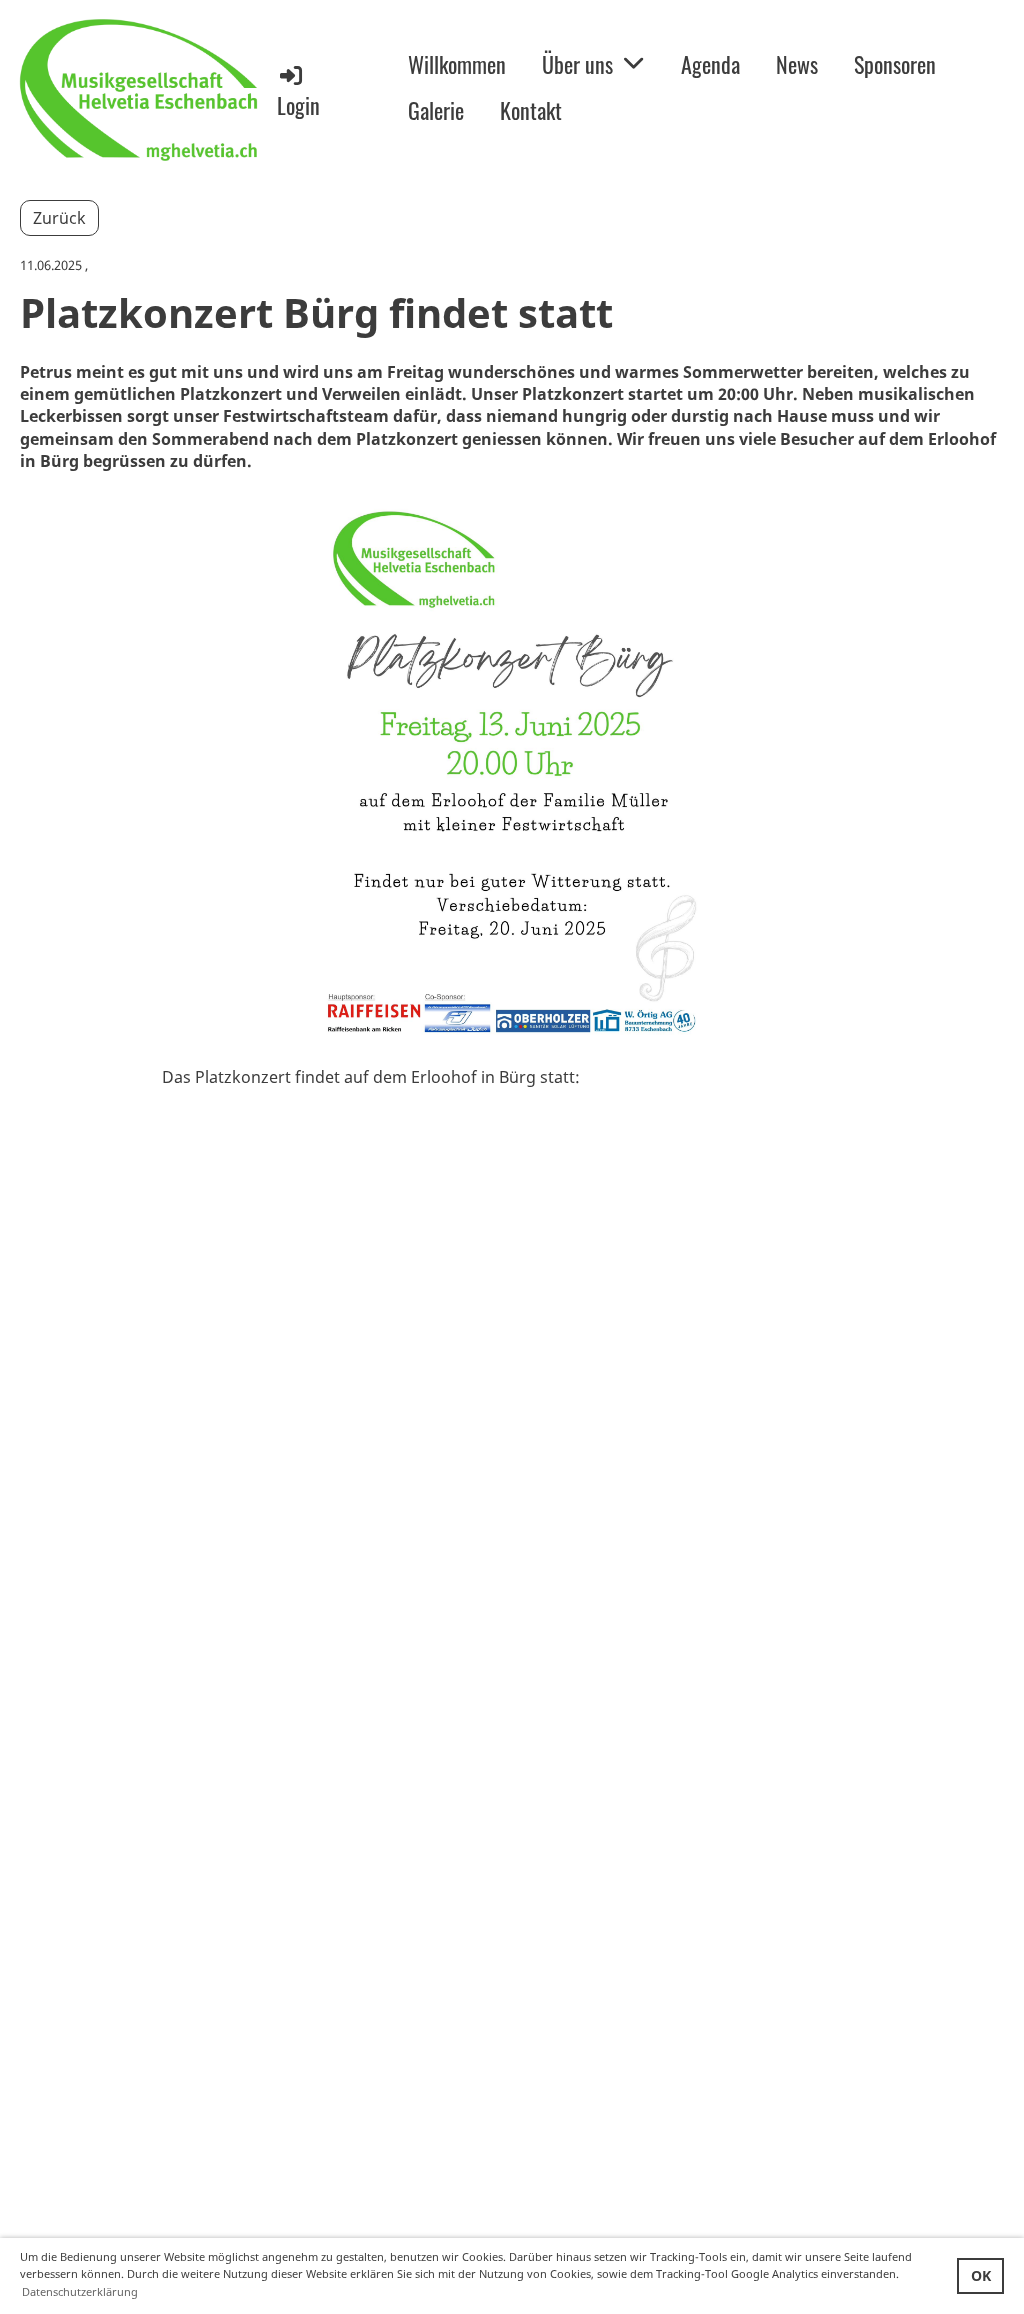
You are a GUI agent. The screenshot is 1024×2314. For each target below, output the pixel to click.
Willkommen (457, 64)
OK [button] (981, 2275)
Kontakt (531, 110)
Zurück (59, 218)
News (797, 64)
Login (298, 105)
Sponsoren (895, 64)
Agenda (710, 64)
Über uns (577, 64)
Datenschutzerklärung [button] (80, 2291)
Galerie (436, 110)
